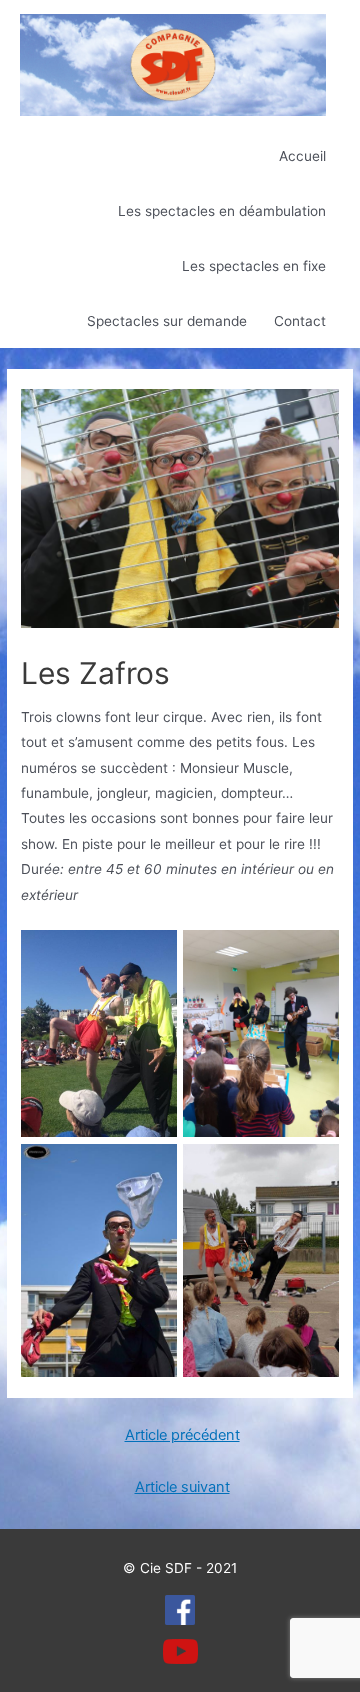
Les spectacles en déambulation (222, 211)
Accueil (302, 156)
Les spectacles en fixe (254, 266)
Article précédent (182, 1435)
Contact (300, 321)
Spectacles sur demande (167, 321)
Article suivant (182, 1487)
